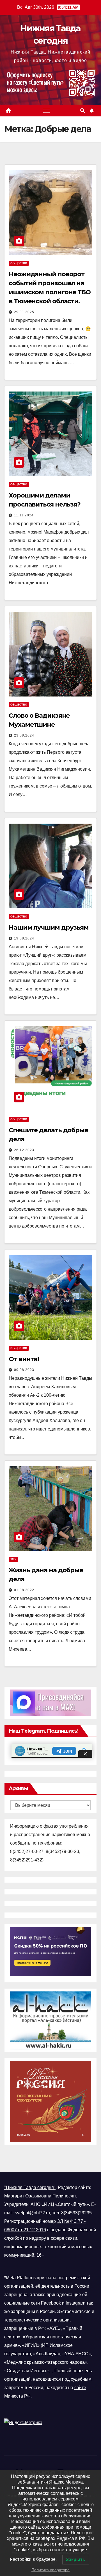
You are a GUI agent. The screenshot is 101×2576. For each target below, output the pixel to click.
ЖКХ (13, 1559)
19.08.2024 (24, 938)
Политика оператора (50, 2570)
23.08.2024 (24, 735)
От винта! (24, 1359)
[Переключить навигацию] (47, 111)
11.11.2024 (24, 515)
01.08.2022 (24, 1590)
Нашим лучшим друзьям (49, 927)
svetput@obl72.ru (32, 2213)
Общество (19, 263)
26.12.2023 (24, 1150)
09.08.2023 (24, 1370)
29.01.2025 (24, 312)
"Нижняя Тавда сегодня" (30, 2187)
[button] (82, 111)
